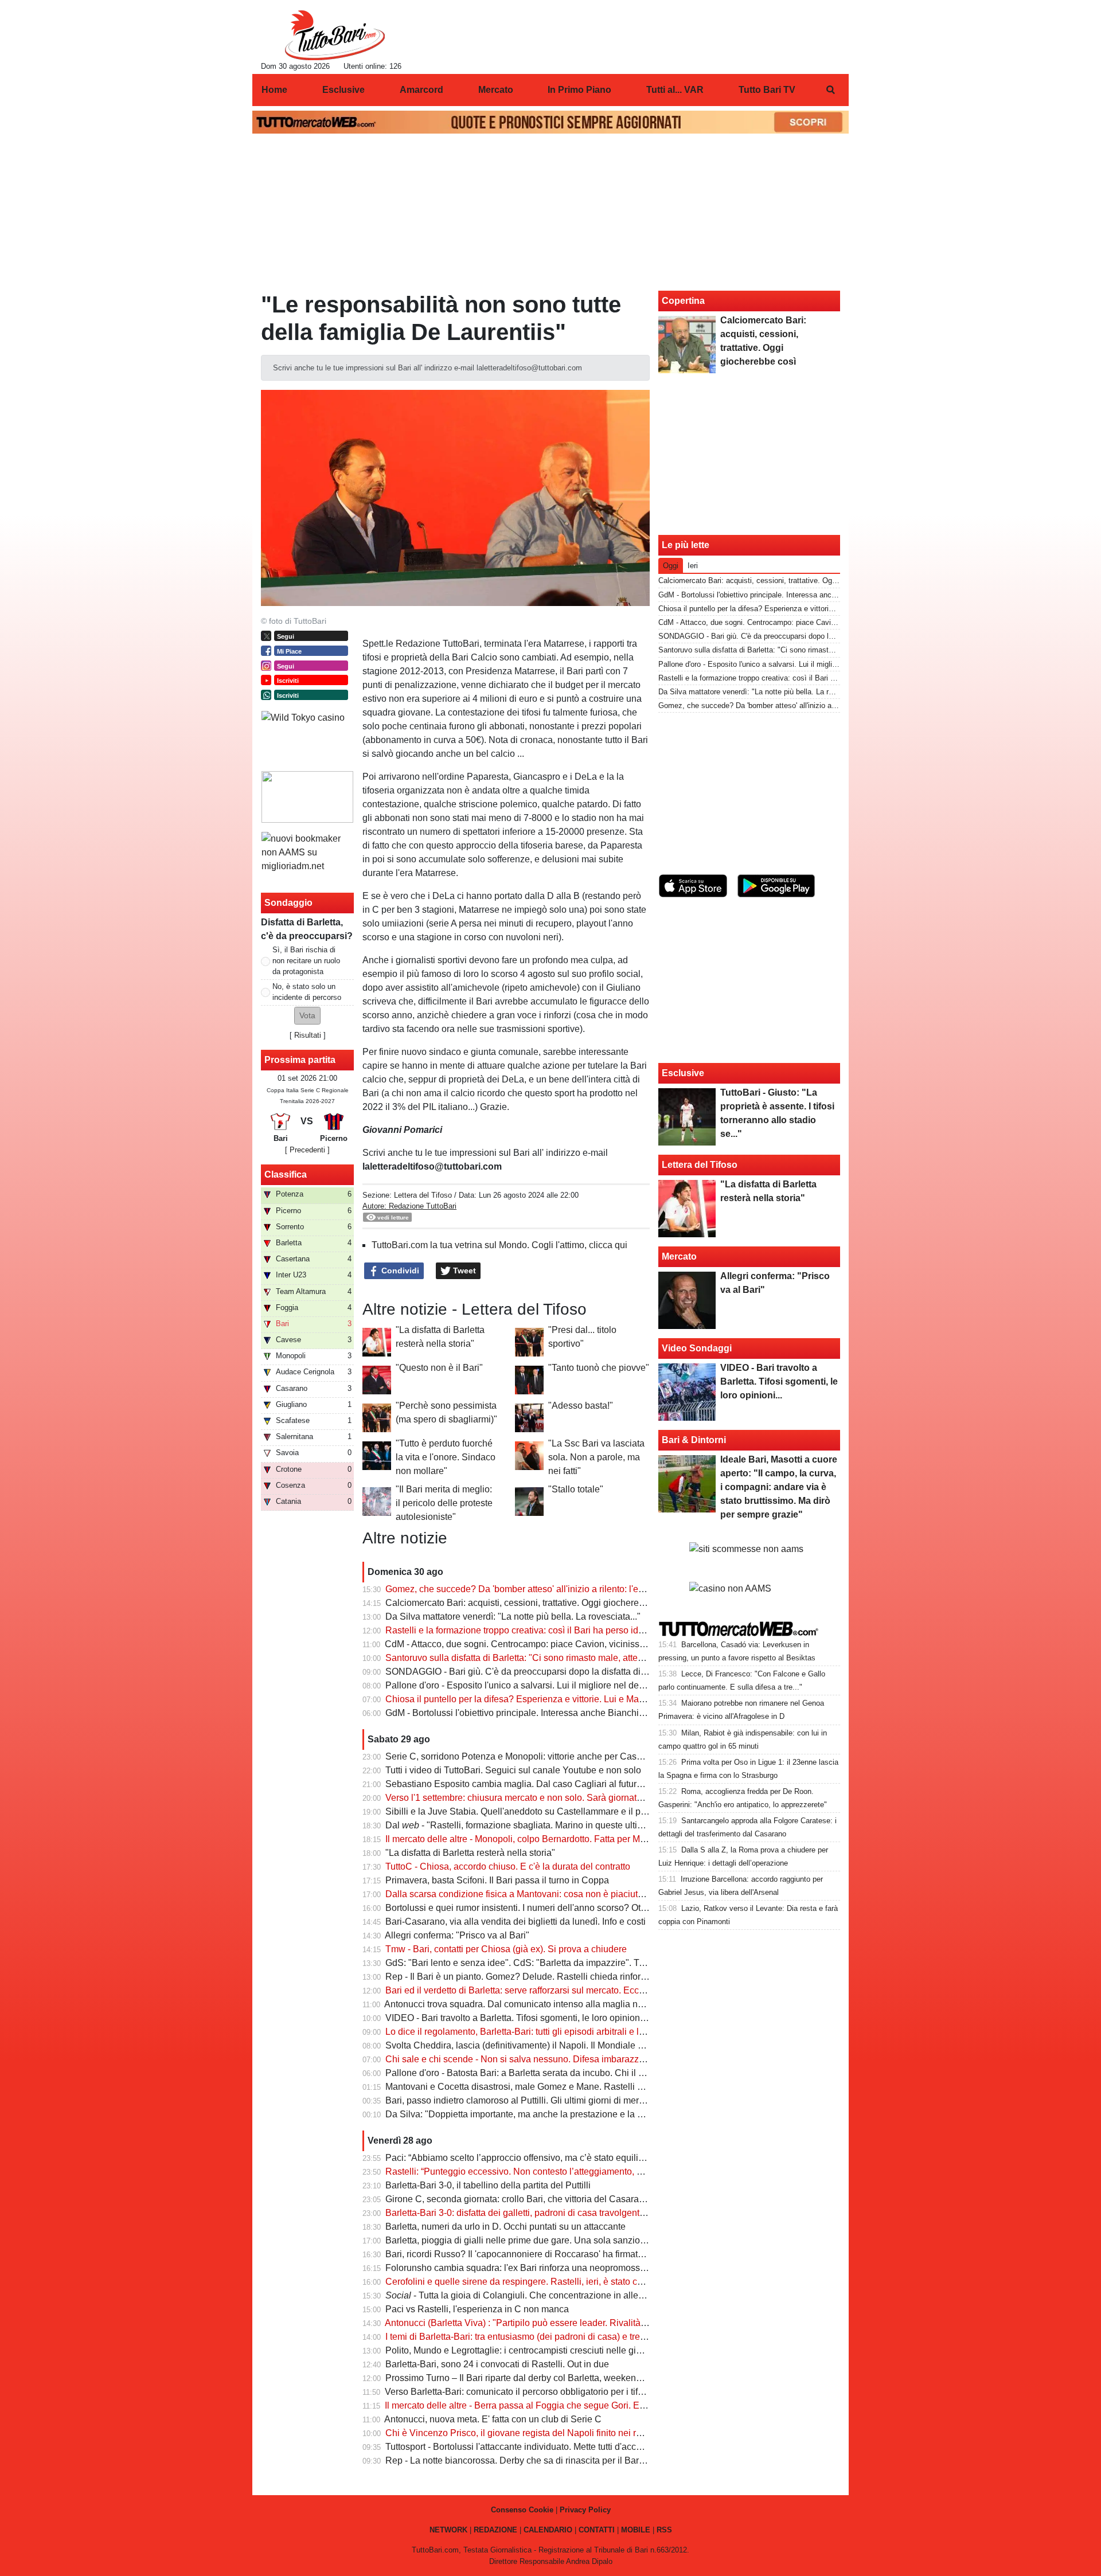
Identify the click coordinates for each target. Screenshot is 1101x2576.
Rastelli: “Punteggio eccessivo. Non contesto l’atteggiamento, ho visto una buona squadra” (569, 2172)
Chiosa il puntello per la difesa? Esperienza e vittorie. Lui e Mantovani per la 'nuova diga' (565, 1699)
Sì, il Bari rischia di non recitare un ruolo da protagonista (306, 961)
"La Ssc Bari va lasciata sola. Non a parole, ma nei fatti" (596, 1457)
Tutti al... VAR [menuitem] (675, 90)
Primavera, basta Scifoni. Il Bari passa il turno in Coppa (497, 1880)
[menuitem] (830, 90)
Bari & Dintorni (694, 1440)
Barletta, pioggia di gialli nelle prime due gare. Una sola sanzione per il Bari (538, 2240)
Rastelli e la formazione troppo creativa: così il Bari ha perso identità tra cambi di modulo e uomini (583, 1630)
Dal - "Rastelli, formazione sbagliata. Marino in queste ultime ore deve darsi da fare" (565, 1825)
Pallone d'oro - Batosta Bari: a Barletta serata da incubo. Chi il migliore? (531, 2073)
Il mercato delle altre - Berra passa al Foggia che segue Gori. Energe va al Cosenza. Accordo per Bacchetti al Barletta (623, 2405)
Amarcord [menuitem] (421, 90)
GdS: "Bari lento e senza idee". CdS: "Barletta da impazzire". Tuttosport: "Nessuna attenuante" (576, 1963)
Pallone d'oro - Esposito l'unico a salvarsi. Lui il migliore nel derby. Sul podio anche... (557, 1685)
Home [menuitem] (274, 90)
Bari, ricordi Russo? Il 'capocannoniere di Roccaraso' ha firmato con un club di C (548, 2254)
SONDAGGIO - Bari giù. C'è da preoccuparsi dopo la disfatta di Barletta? (532, 1672)
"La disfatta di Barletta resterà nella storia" (470, 1853)
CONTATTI (597, 2530)
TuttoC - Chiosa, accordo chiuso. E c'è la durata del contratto (508, 1866)
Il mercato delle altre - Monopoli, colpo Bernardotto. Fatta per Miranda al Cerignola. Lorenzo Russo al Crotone (607, 1839)
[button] (307, 1016)
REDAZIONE (495, 2530)
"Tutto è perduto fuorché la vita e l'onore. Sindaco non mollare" (446, 1457)
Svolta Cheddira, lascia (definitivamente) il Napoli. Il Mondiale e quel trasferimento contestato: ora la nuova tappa (614, 2045)
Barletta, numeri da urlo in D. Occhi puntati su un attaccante (505, 2227)
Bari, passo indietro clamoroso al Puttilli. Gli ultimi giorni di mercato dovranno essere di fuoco (573, 2100)
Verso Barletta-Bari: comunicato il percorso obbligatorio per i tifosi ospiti (529, 2392)
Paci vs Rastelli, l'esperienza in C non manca (477, 2309)
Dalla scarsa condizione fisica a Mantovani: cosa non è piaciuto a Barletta (535, 1894)
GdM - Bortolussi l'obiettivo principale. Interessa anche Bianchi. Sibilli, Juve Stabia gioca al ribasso (585, 1713)
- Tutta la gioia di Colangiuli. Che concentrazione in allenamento (530, 2295)
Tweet (463, 1271)
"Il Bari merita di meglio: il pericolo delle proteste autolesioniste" (444, 1503)
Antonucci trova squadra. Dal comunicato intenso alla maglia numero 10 (530, 2004)
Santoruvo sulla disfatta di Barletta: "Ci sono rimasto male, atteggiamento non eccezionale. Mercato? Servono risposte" (626, 1658)
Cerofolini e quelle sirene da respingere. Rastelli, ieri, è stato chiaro (522, 2282)
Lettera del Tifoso (423, 1195)
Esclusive (683, 1073)
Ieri (693, 566)
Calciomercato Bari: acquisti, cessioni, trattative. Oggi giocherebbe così (529, 1603)
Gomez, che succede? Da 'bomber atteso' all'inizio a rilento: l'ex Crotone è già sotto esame (569, 1589)
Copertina (683, 301)
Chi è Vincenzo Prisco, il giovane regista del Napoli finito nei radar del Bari (537, 2433)
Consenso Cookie (522, 2510)
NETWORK (448, 2530)
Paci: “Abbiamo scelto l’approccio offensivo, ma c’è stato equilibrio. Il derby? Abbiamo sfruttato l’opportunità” (604, 2158)
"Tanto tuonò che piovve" (599, 1368)
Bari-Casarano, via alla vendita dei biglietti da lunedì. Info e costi (516, 1922)
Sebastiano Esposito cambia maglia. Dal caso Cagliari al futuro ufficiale (530, 1784)
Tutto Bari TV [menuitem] (767, 90)
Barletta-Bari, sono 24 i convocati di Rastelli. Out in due (497, 2364)
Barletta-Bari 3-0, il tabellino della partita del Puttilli (488, 2185)
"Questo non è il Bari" (439, 1368)
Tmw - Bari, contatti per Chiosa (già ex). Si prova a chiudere (506, 1949)
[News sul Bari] (335, 35)
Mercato (679, 1256)
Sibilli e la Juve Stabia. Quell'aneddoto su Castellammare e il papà (521, 1811)
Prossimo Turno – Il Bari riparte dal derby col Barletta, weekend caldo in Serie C (547, 2378)
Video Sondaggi (697, 1348)
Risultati (308, 1035)
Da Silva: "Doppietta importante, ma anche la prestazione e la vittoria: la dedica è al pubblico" (575, 2114)
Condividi (399, 1271)
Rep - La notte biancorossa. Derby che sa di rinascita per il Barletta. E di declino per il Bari (568, 2460)
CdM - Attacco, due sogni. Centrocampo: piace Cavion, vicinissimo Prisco (534, 1644)
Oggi (671, 566)
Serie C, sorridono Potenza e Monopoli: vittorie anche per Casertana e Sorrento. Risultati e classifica (589, 1756)
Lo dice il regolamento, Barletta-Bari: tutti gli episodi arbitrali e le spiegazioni (539, 2032)
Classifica (286, 1174)
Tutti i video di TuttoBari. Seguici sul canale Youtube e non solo (513, 1770)
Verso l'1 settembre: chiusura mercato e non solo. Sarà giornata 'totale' (528, 1798)
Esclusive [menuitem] (343, 90)
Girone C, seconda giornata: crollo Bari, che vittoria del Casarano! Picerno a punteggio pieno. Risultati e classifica (616, 2199)
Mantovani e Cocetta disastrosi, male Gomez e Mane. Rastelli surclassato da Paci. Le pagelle (575, 2087)
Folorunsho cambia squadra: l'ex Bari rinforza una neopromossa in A (524, 2268)
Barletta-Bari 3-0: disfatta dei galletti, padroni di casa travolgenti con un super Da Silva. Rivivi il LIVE (588, 2213)
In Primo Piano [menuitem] (579, 90)
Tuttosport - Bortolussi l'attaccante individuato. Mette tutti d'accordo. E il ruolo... (544, 2447)
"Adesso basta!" (581, 1406)
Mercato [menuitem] (496, 90)
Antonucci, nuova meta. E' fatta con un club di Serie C (493, 2419)
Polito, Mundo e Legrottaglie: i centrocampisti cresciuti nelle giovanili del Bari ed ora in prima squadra (590, 2350)
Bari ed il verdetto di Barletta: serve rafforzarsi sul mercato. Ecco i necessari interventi (558, 1990)
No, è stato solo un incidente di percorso (307, 992)
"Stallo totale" (576, 1489)
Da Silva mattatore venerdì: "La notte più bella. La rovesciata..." (513, 1617)
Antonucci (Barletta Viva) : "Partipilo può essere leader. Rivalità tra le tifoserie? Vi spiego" (566, 2323)
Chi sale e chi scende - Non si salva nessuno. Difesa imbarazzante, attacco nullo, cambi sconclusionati (594, 2059)
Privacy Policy (585, 2510)
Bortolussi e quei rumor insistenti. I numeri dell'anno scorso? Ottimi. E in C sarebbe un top (567, 1908)
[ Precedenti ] (307, 1150)
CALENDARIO (548, 2530)
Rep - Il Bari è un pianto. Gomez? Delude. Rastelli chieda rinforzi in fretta (532, 1977)
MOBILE (636, 2530)
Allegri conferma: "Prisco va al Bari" (457, 1935)
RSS (664, 2530)
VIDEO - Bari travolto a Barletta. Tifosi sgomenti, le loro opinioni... (517, 2018)
